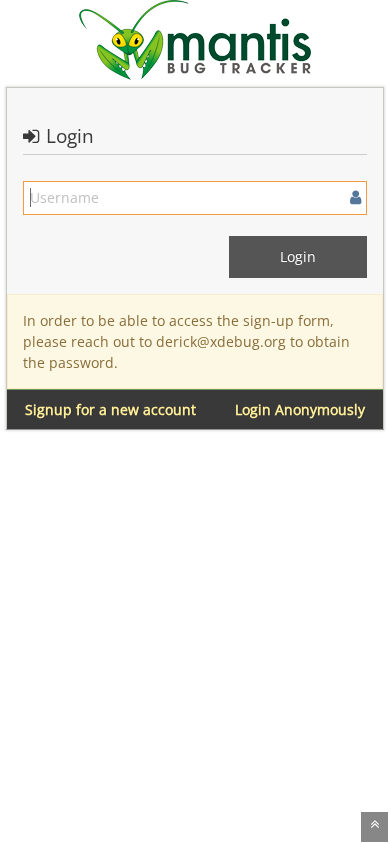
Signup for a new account (110, 409)
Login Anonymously (300, 409)
